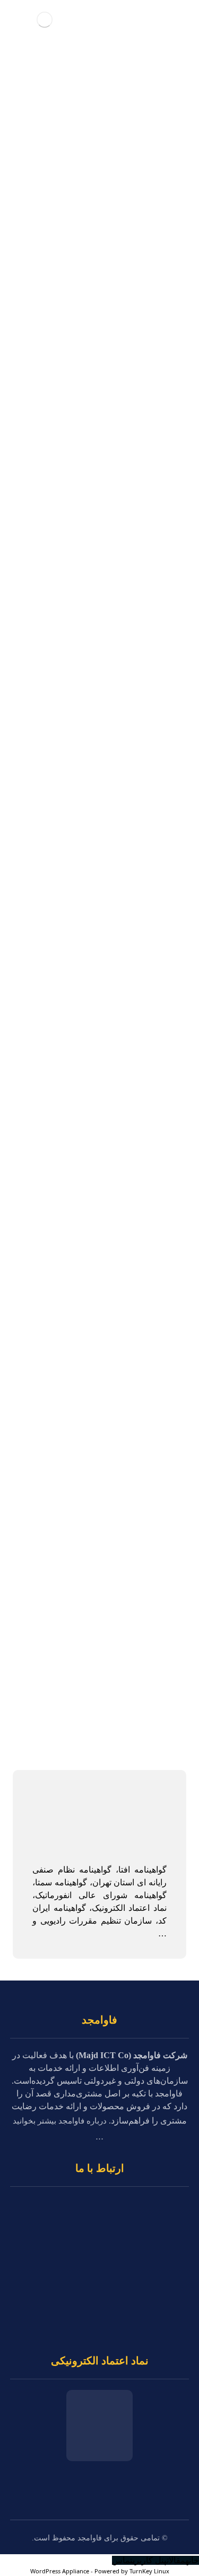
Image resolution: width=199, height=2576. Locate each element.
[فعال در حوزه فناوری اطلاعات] (44, 19)
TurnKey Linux (149, 2571)
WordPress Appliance (60, 2571)
